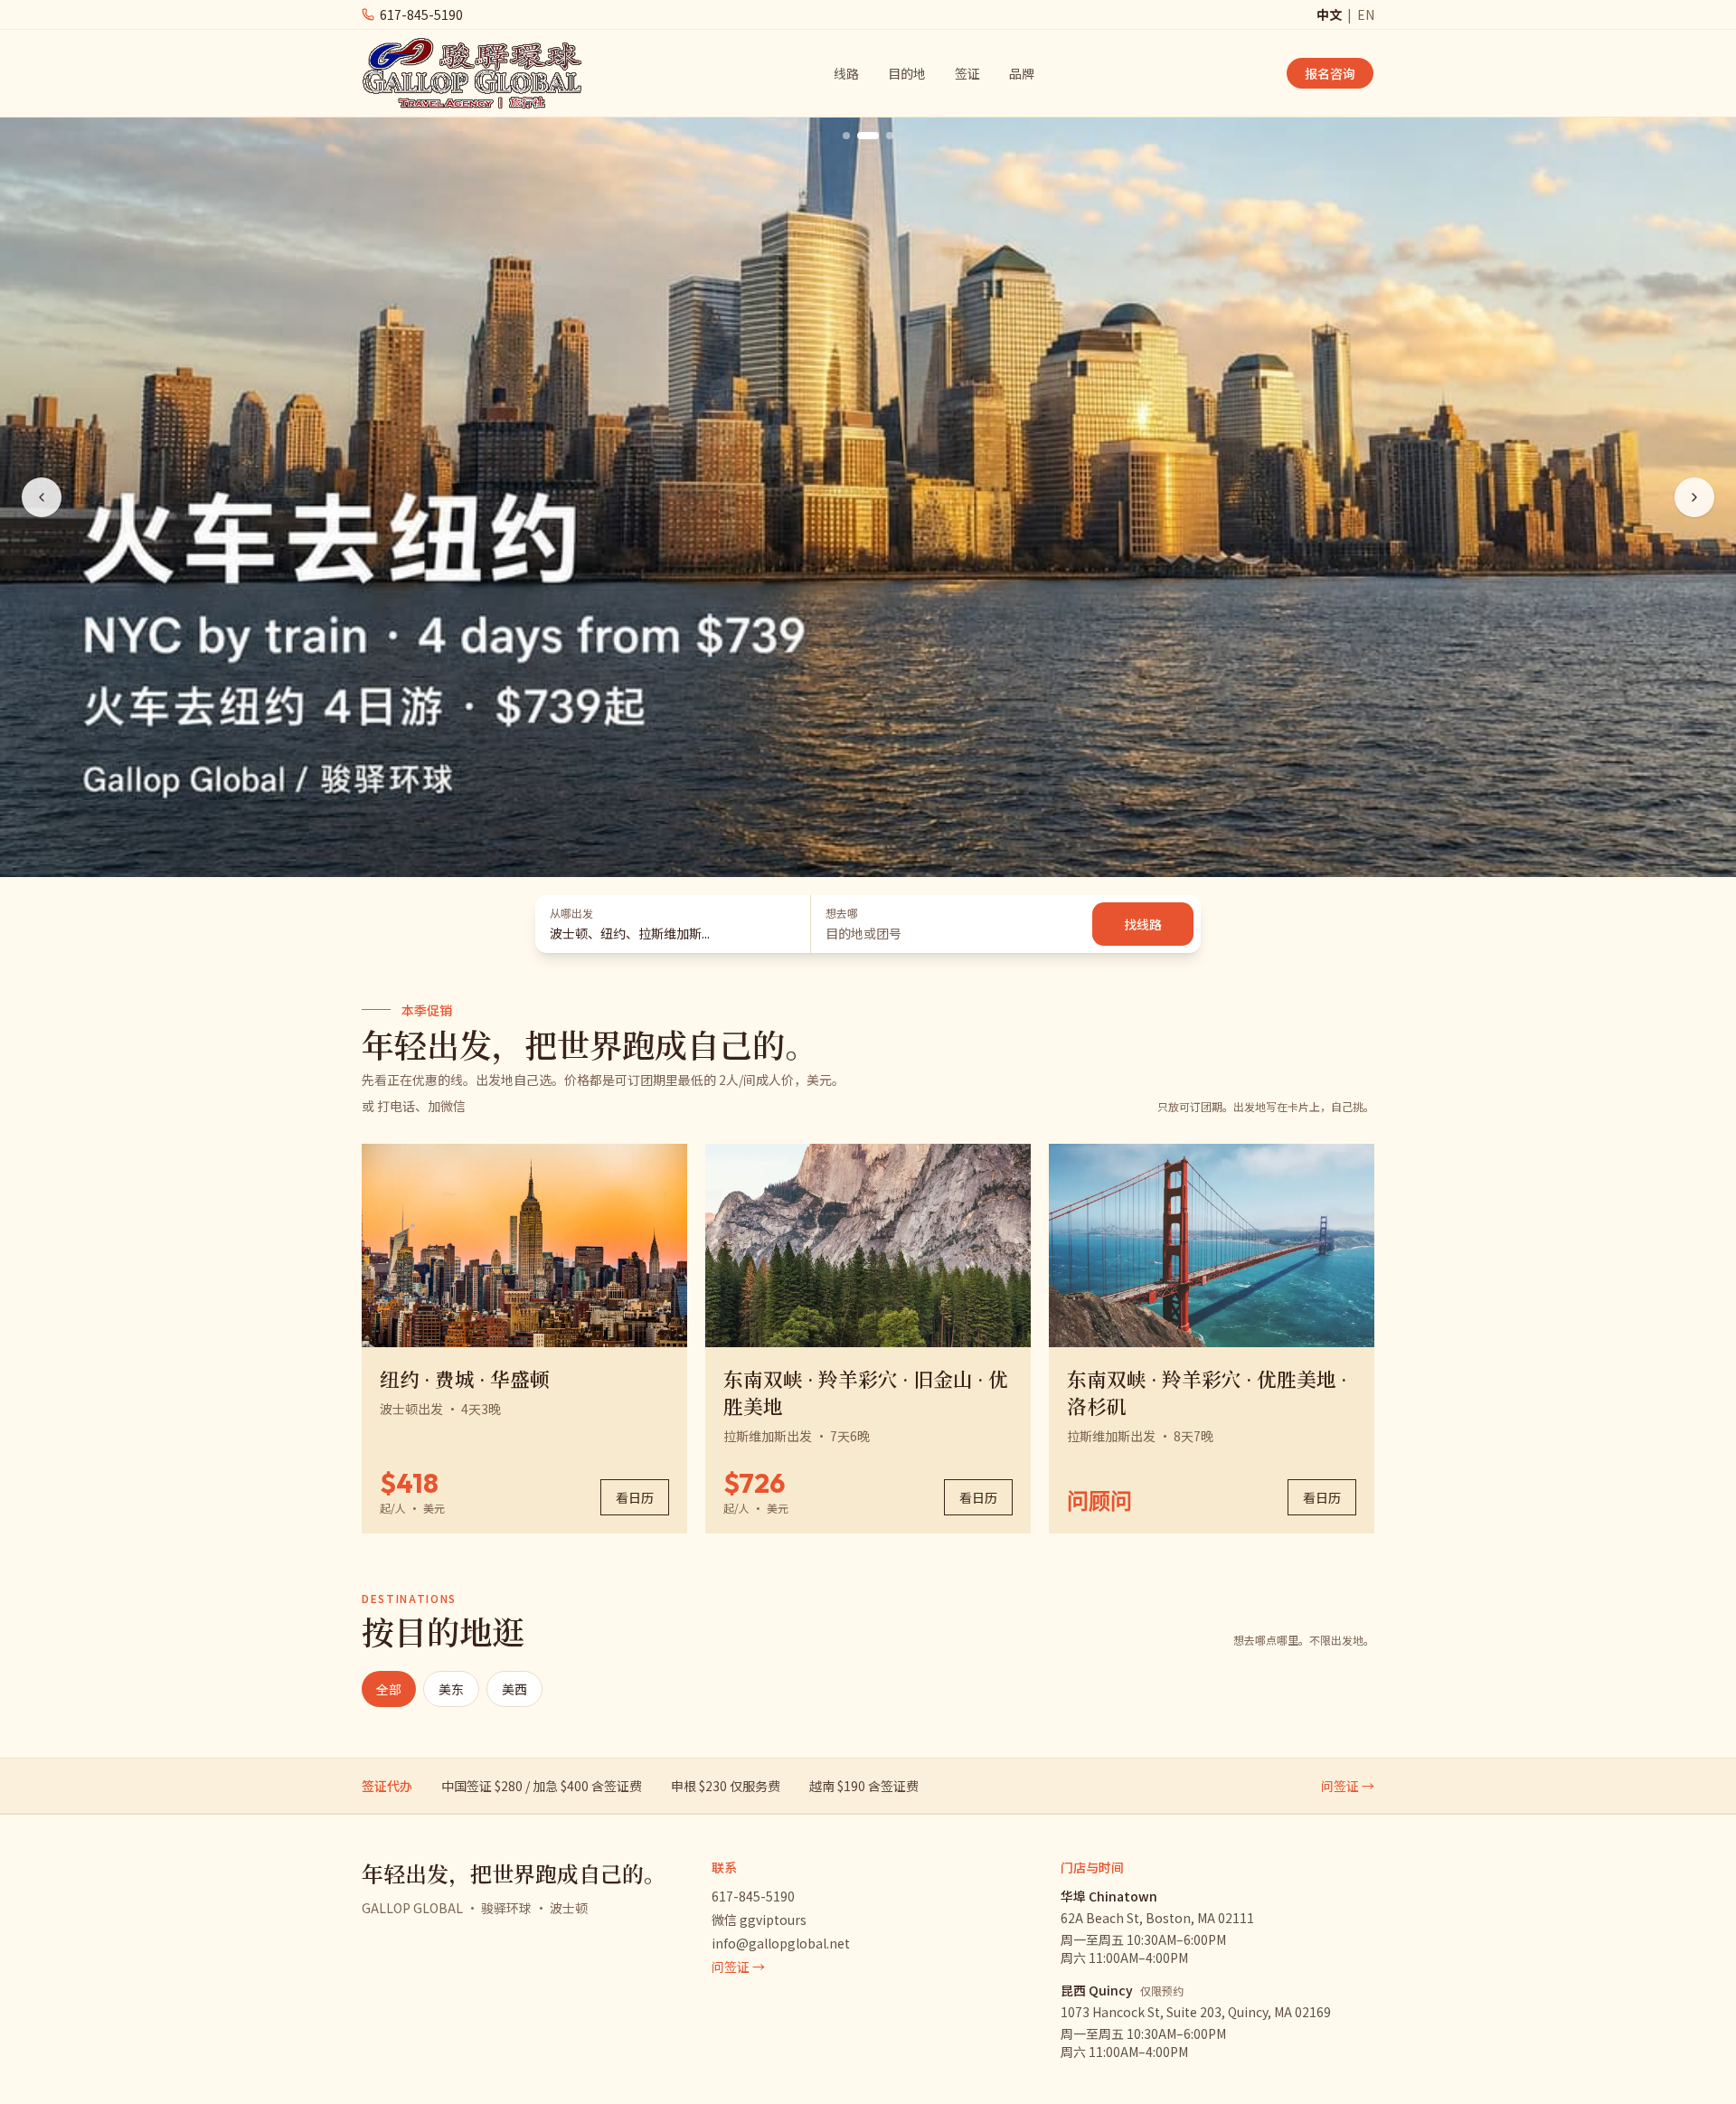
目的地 (907, 73)
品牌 (1022, 73)
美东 (451, 1689)
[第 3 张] (890, 136)
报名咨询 (1330, 73)
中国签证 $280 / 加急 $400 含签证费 (542, 1786)
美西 (514, 1689)
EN (1366, 14)
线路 (846, 73)
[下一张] (1694, 497)
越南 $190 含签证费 (864, 1786)
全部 (389, 1689)
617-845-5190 (753, 1896)
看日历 (635, 1497)
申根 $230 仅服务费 (726, 1786)
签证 (967, 73)
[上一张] (42, 497)
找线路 (1143, 924)
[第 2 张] (868, 136)
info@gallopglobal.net (781, 1943)
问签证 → (1348, 1786)
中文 (1329, 14)
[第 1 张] (846, 136)
